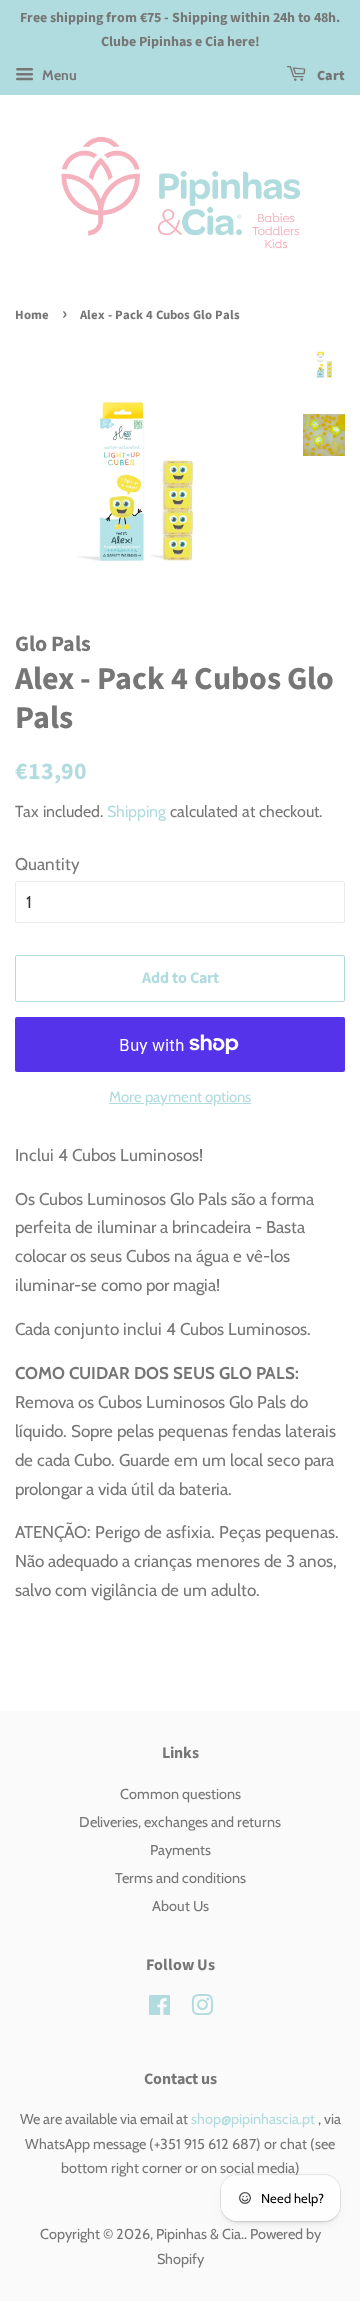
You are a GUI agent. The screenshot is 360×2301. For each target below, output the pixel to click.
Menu (58, 75)
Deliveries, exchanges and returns (180, 1822)
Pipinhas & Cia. (200, 2234)
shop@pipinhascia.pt (253, 2119)
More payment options (180, 1097)
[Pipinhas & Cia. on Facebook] (159, 2009)
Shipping (136, 811)
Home (32, 315)
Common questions (180, 1794)
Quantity (47, 864)
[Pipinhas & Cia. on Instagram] (202, 2009)
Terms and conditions (180, 1878)
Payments (180, 1850)
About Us (180, 1906)
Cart (329, 76)
